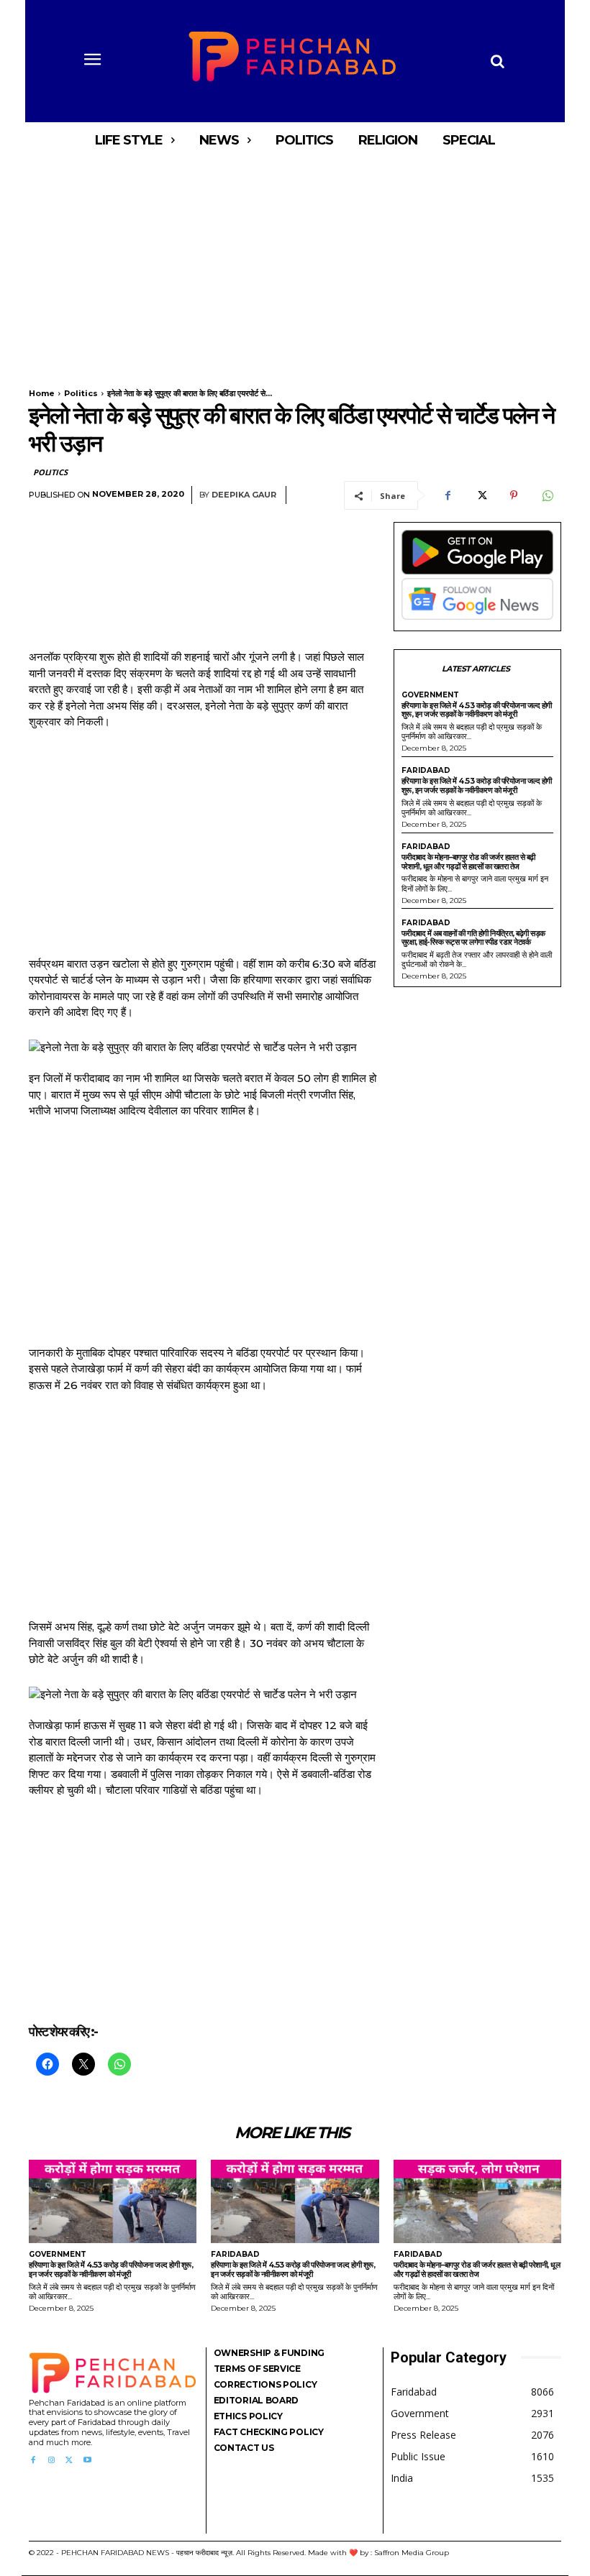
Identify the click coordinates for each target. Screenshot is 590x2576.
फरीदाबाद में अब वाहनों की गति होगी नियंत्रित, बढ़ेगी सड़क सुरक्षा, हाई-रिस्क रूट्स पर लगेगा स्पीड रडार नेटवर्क (473, 938)
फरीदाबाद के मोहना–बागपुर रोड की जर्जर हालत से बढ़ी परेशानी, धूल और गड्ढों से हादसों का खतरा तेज (468, 862)
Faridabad (426, 771)
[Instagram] (51, 2461)
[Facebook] (448, 495)
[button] (497, 61)
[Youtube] (87, 2461)
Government (430, 695)
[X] (481, 495)
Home (42, 393)
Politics (81, 393)
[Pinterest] (514, 495)
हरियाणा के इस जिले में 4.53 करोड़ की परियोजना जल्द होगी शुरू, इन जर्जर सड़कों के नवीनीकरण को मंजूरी (477, 710)
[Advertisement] (295, 265)
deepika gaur (244, 495)
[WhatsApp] (547, 495)
